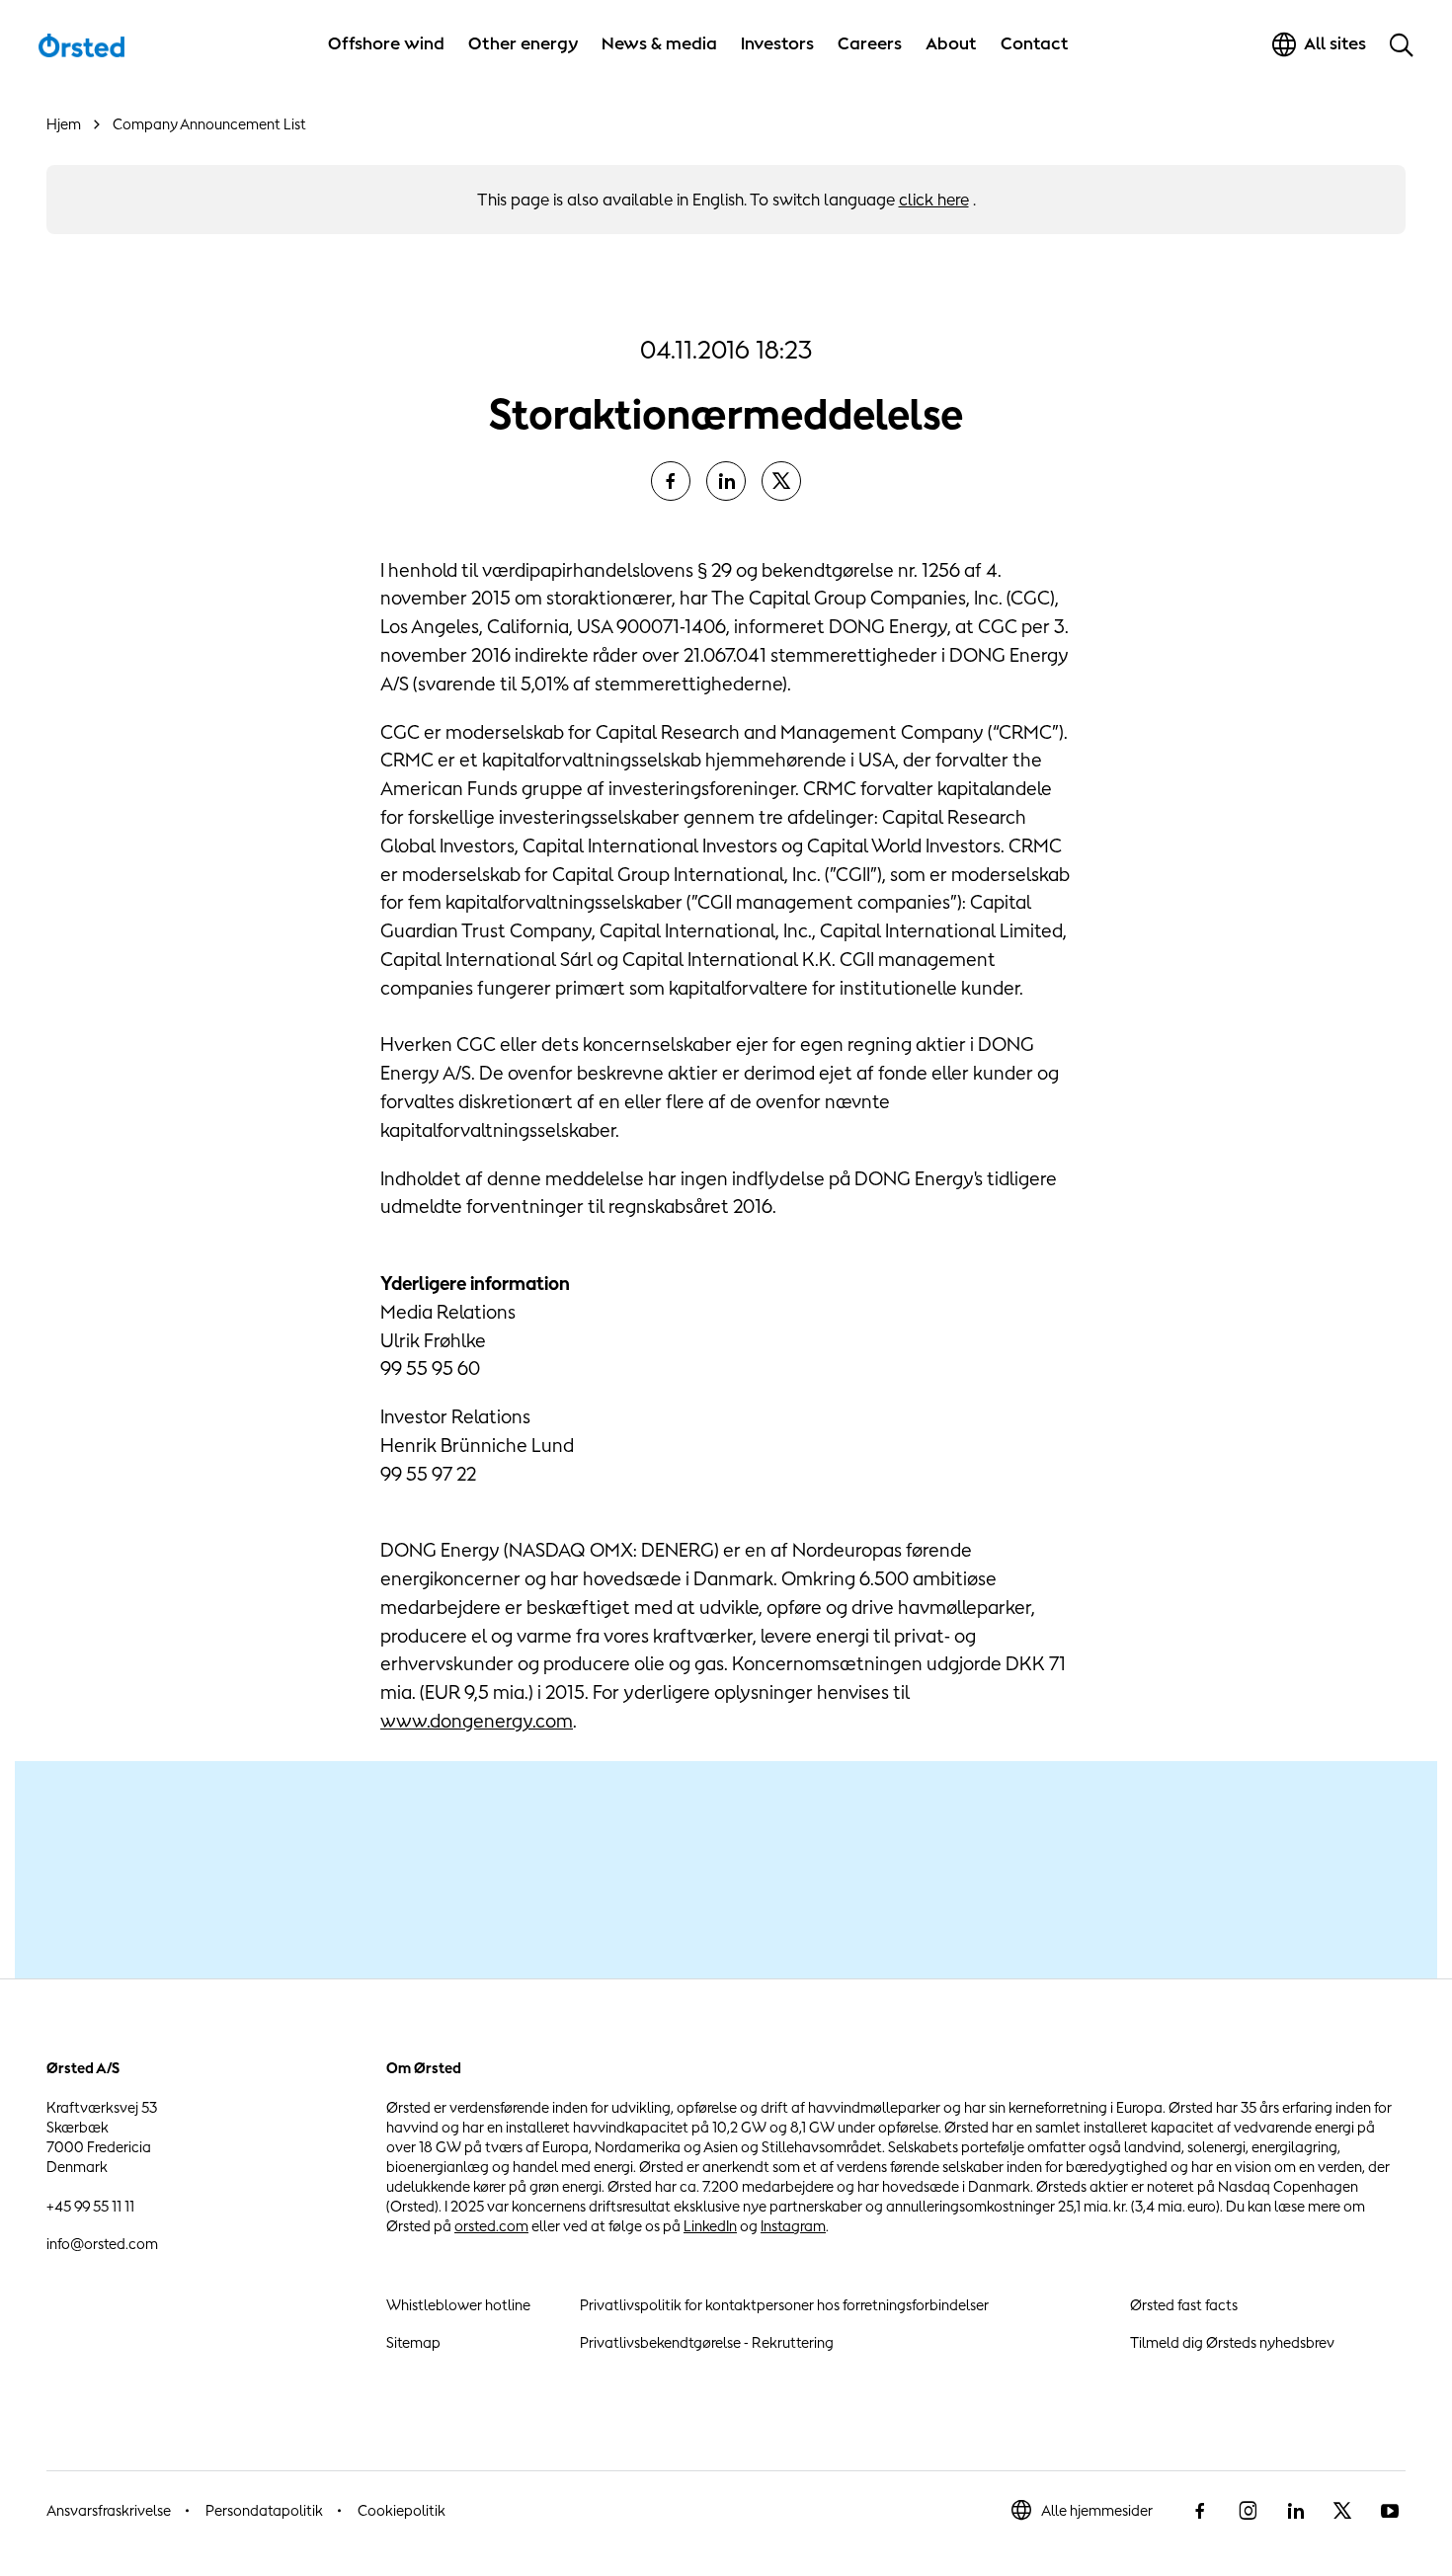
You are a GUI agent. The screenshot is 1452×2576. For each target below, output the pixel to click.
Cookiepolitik (402, 2510)
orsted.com (491, 2226)
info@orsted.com (102, 2244)
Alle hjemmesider (1097, 2510)
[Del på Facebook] (671, 481)
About (951, 43)
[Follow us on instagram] (1248, 2511)
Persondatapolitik (264, 2510)
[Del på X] (781, 481)
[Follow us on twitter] (1342, 2511)
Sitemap (413, 2342)
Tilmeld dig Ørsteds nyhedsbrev (1232, 2342)
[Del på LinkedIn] (726, 481)
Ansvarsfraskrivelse (109, 2510)
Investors (777, 43)
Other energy (523, 43)
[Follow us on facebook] (1200, 2511)
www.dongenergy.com (477, 1721)
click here (934, 200)
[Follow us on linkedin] (1295, 2511)
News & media (659, 43)
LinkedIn (710, 2226)
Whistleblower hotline (458, 2305)
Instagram (793, 2226)
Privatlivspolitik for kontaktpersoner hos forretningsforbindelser (784, 2305)
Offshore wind (386, 43)
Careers (870, 43)
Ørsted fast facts (1184, 2305)
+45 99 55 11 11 (90, 2206)
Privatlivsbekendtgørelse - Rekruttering (707, 2342)
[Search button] (1402, 44)
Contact (1035, 43)
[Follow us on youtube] (1390, 2511)
